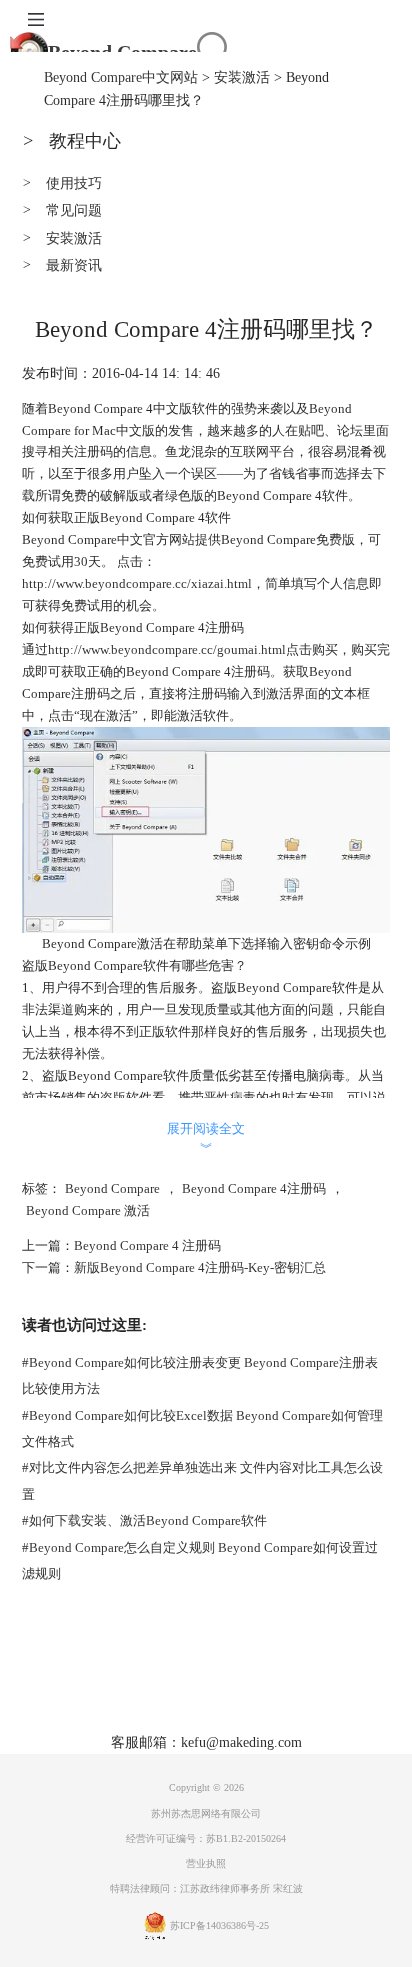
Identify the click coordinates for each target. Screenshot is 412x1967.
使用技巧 (62, 183)
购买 (212, 1687)
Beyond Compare (122, 52)
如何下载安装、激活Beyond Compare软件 (144, 1520)
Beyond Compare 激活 (88, 1210)
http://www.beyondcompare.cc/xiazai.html (137, 583)
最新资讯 (62, 265)
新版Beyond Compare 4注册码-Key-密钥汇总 (200, 1267)
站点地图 (314, 1687)
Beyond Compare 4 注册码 (147, 1245)
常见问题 (62, 210)
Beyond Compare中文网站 (121, 77)
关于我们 (160, 1717)
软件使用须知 (246, 1717)
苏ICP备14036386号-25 (219, 1925)
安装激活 (242, 77)
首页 (83, 1687)
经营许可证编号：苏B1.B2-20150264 (206, 1838)
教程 (255, 1687)
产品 (126, 1687)
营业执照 (206, 1863)
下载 (169, 1687)
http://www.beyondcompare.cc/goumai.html (167, 649)
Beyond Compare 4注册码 (254, 1188)
